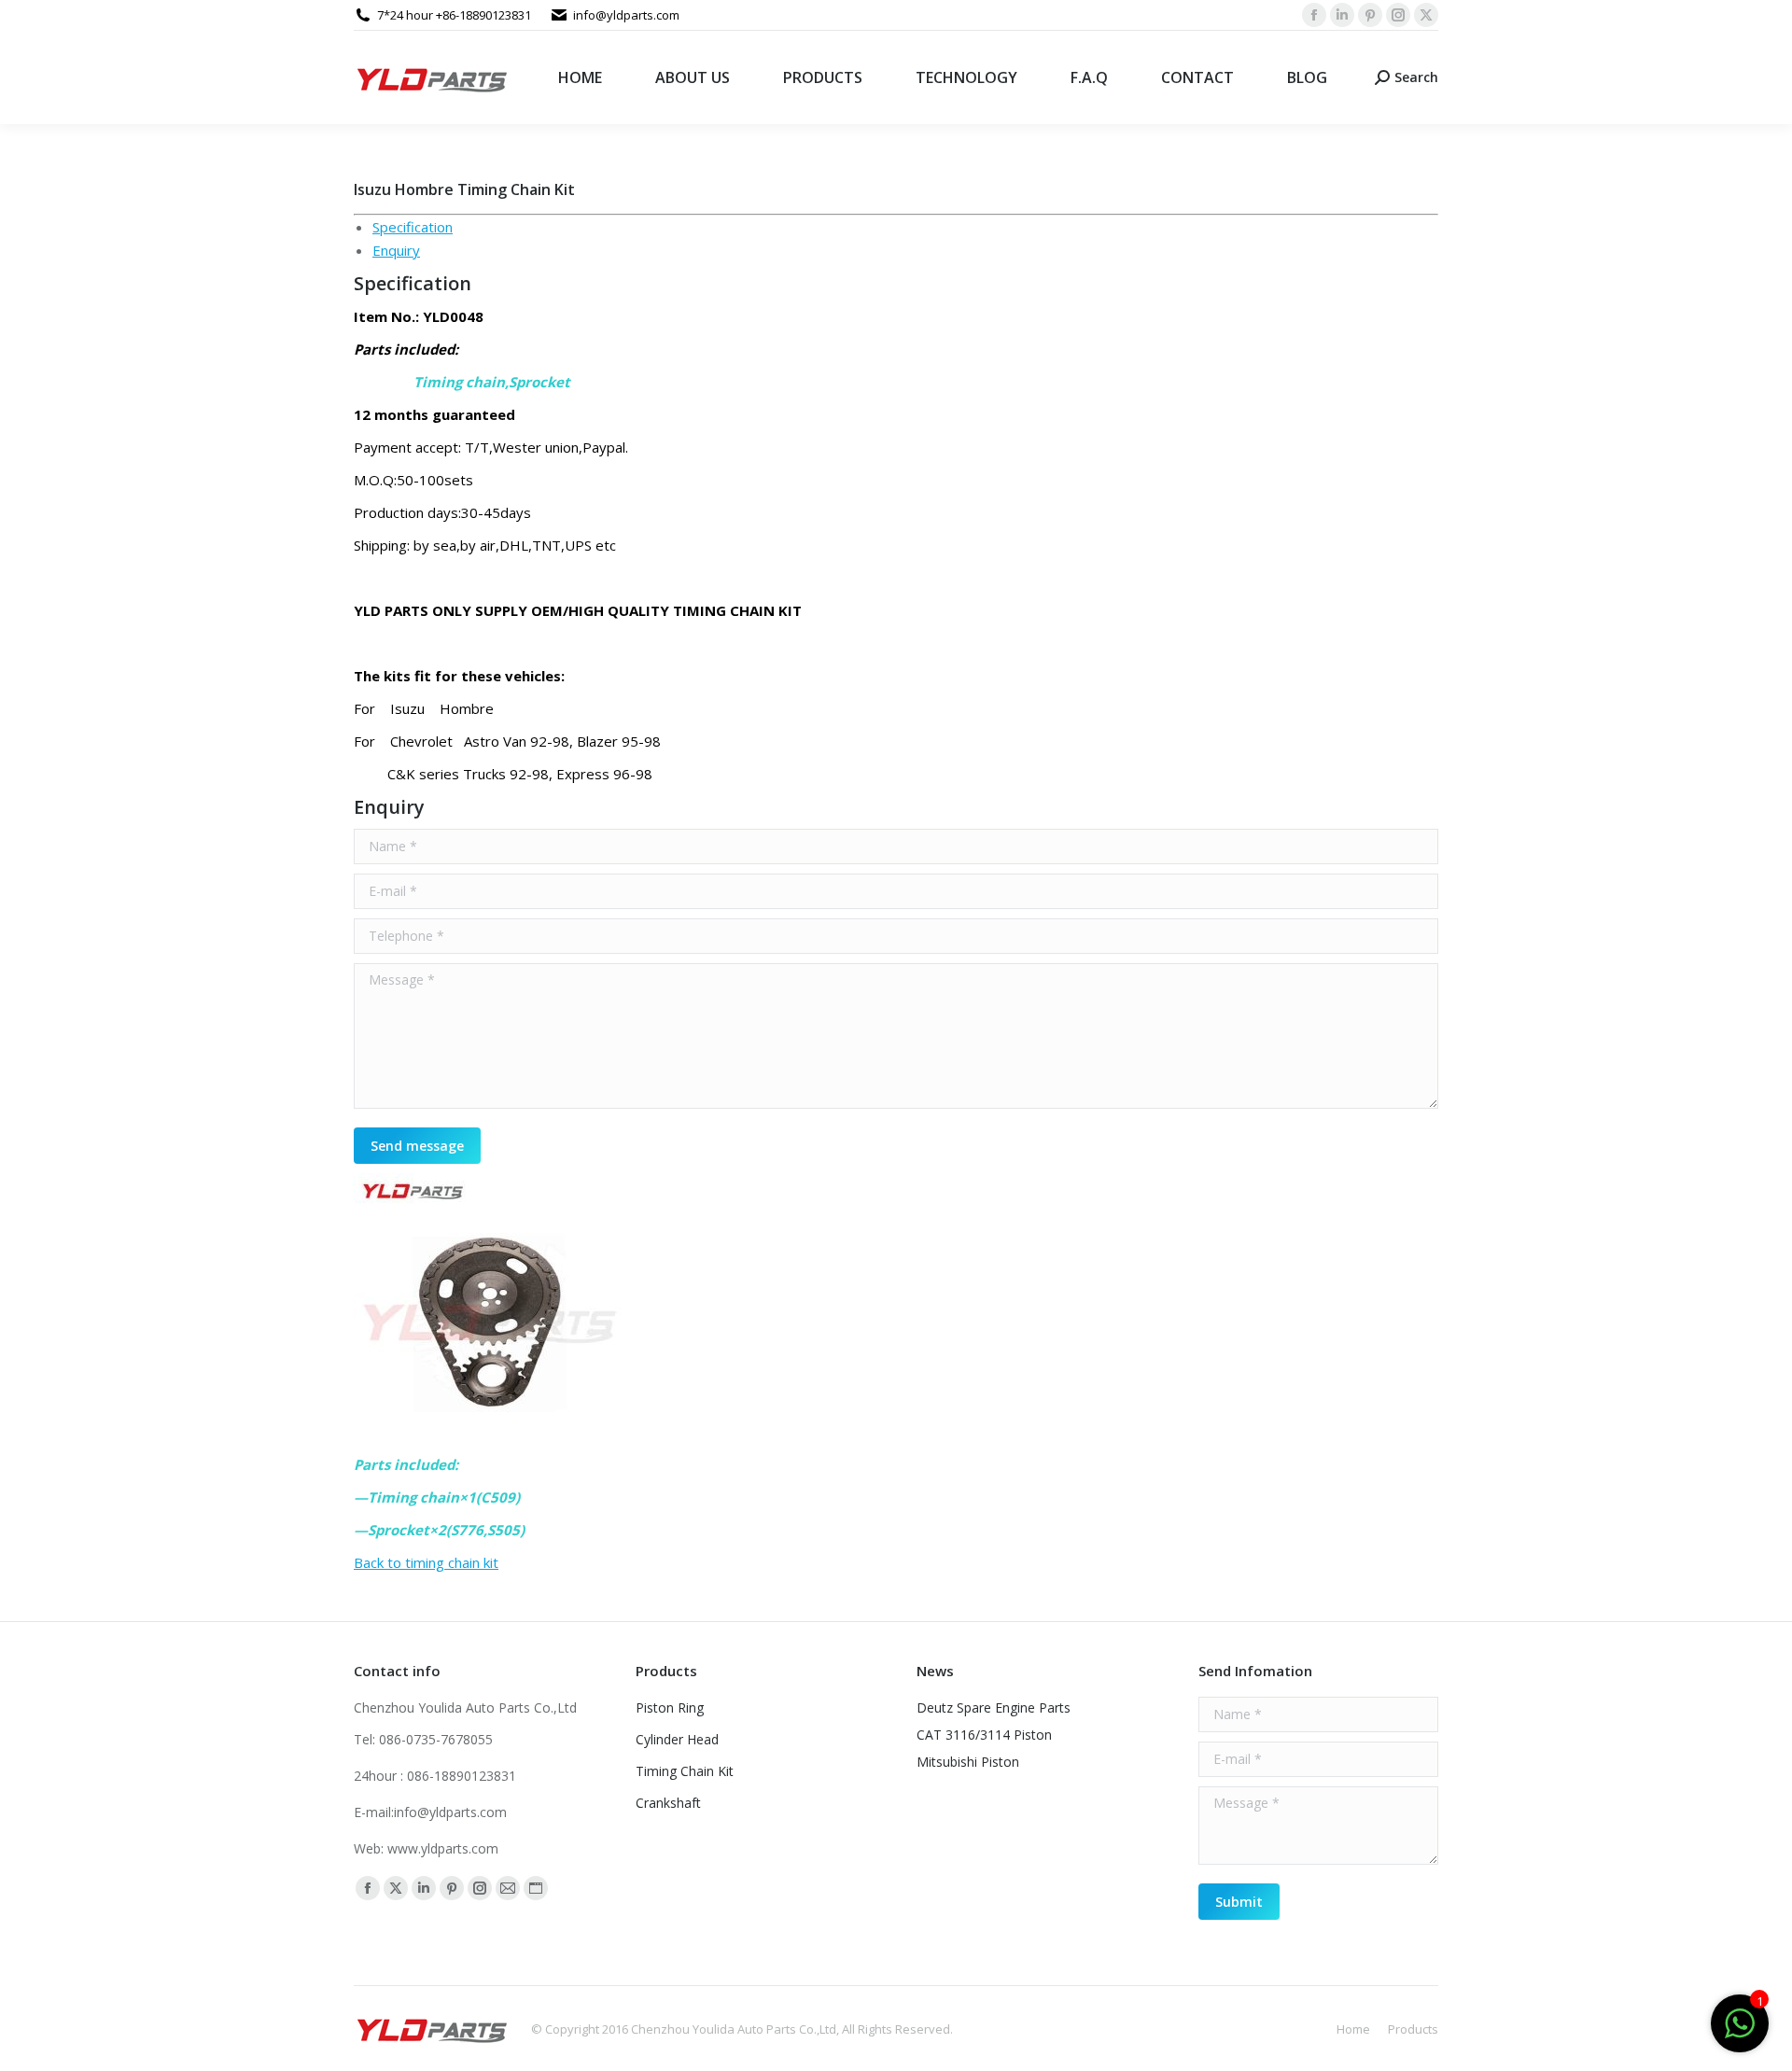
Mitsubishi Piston (968, 1762)
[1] (1740, 2033)
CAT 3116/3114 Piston (984, 1735)
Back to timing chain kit (426, 1562)
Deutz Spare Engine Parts (994, 1707)
